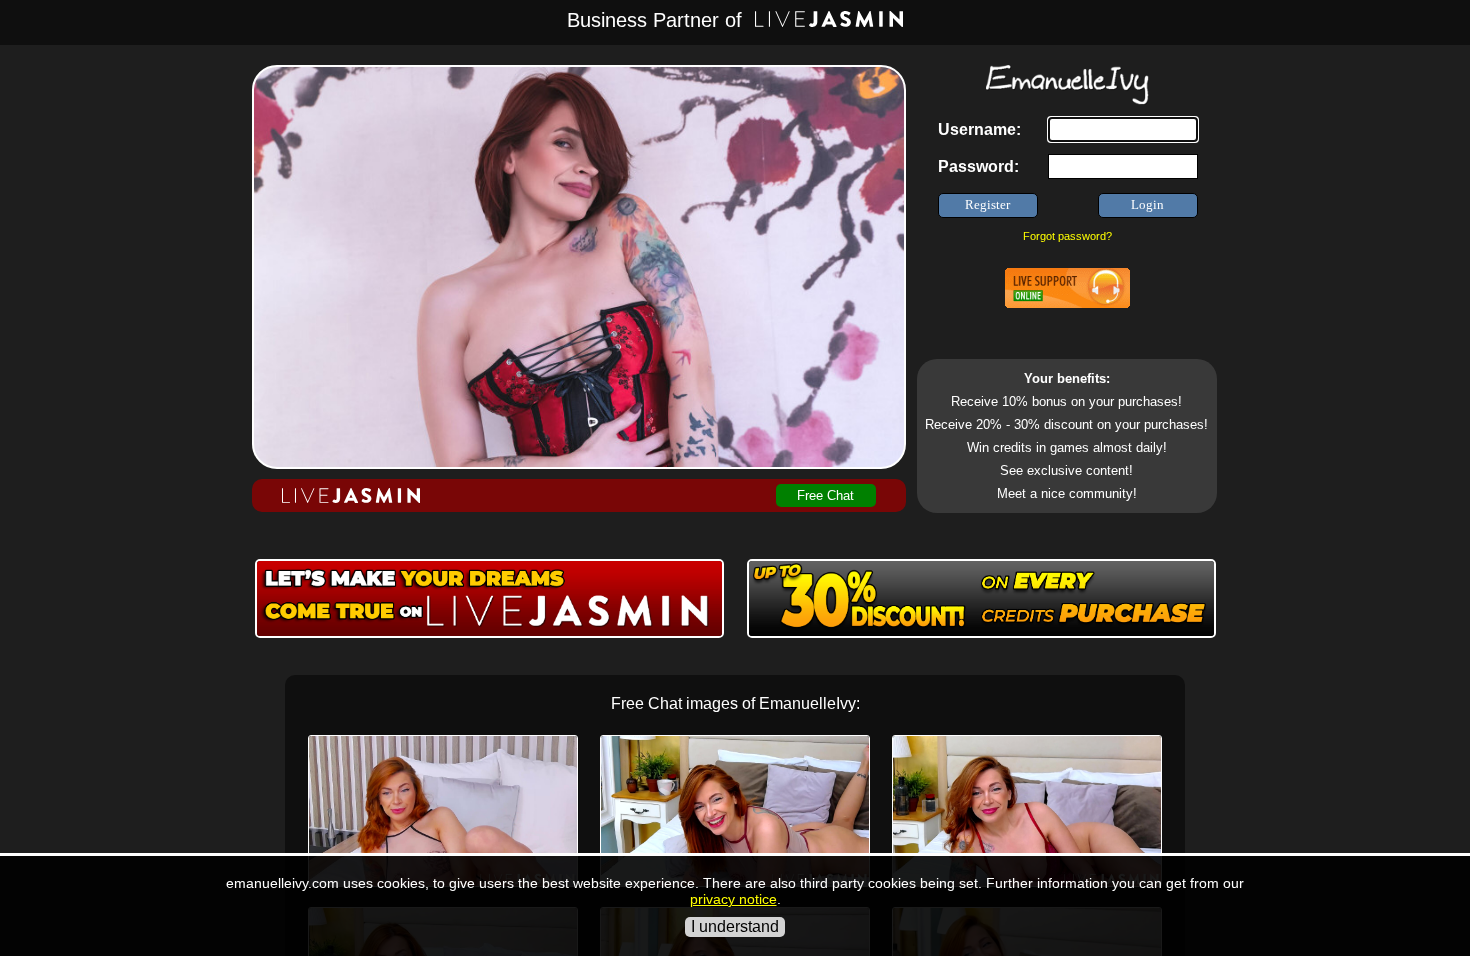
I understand (735, 926)
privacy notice (733, 899)
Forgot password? (1067, 236)
